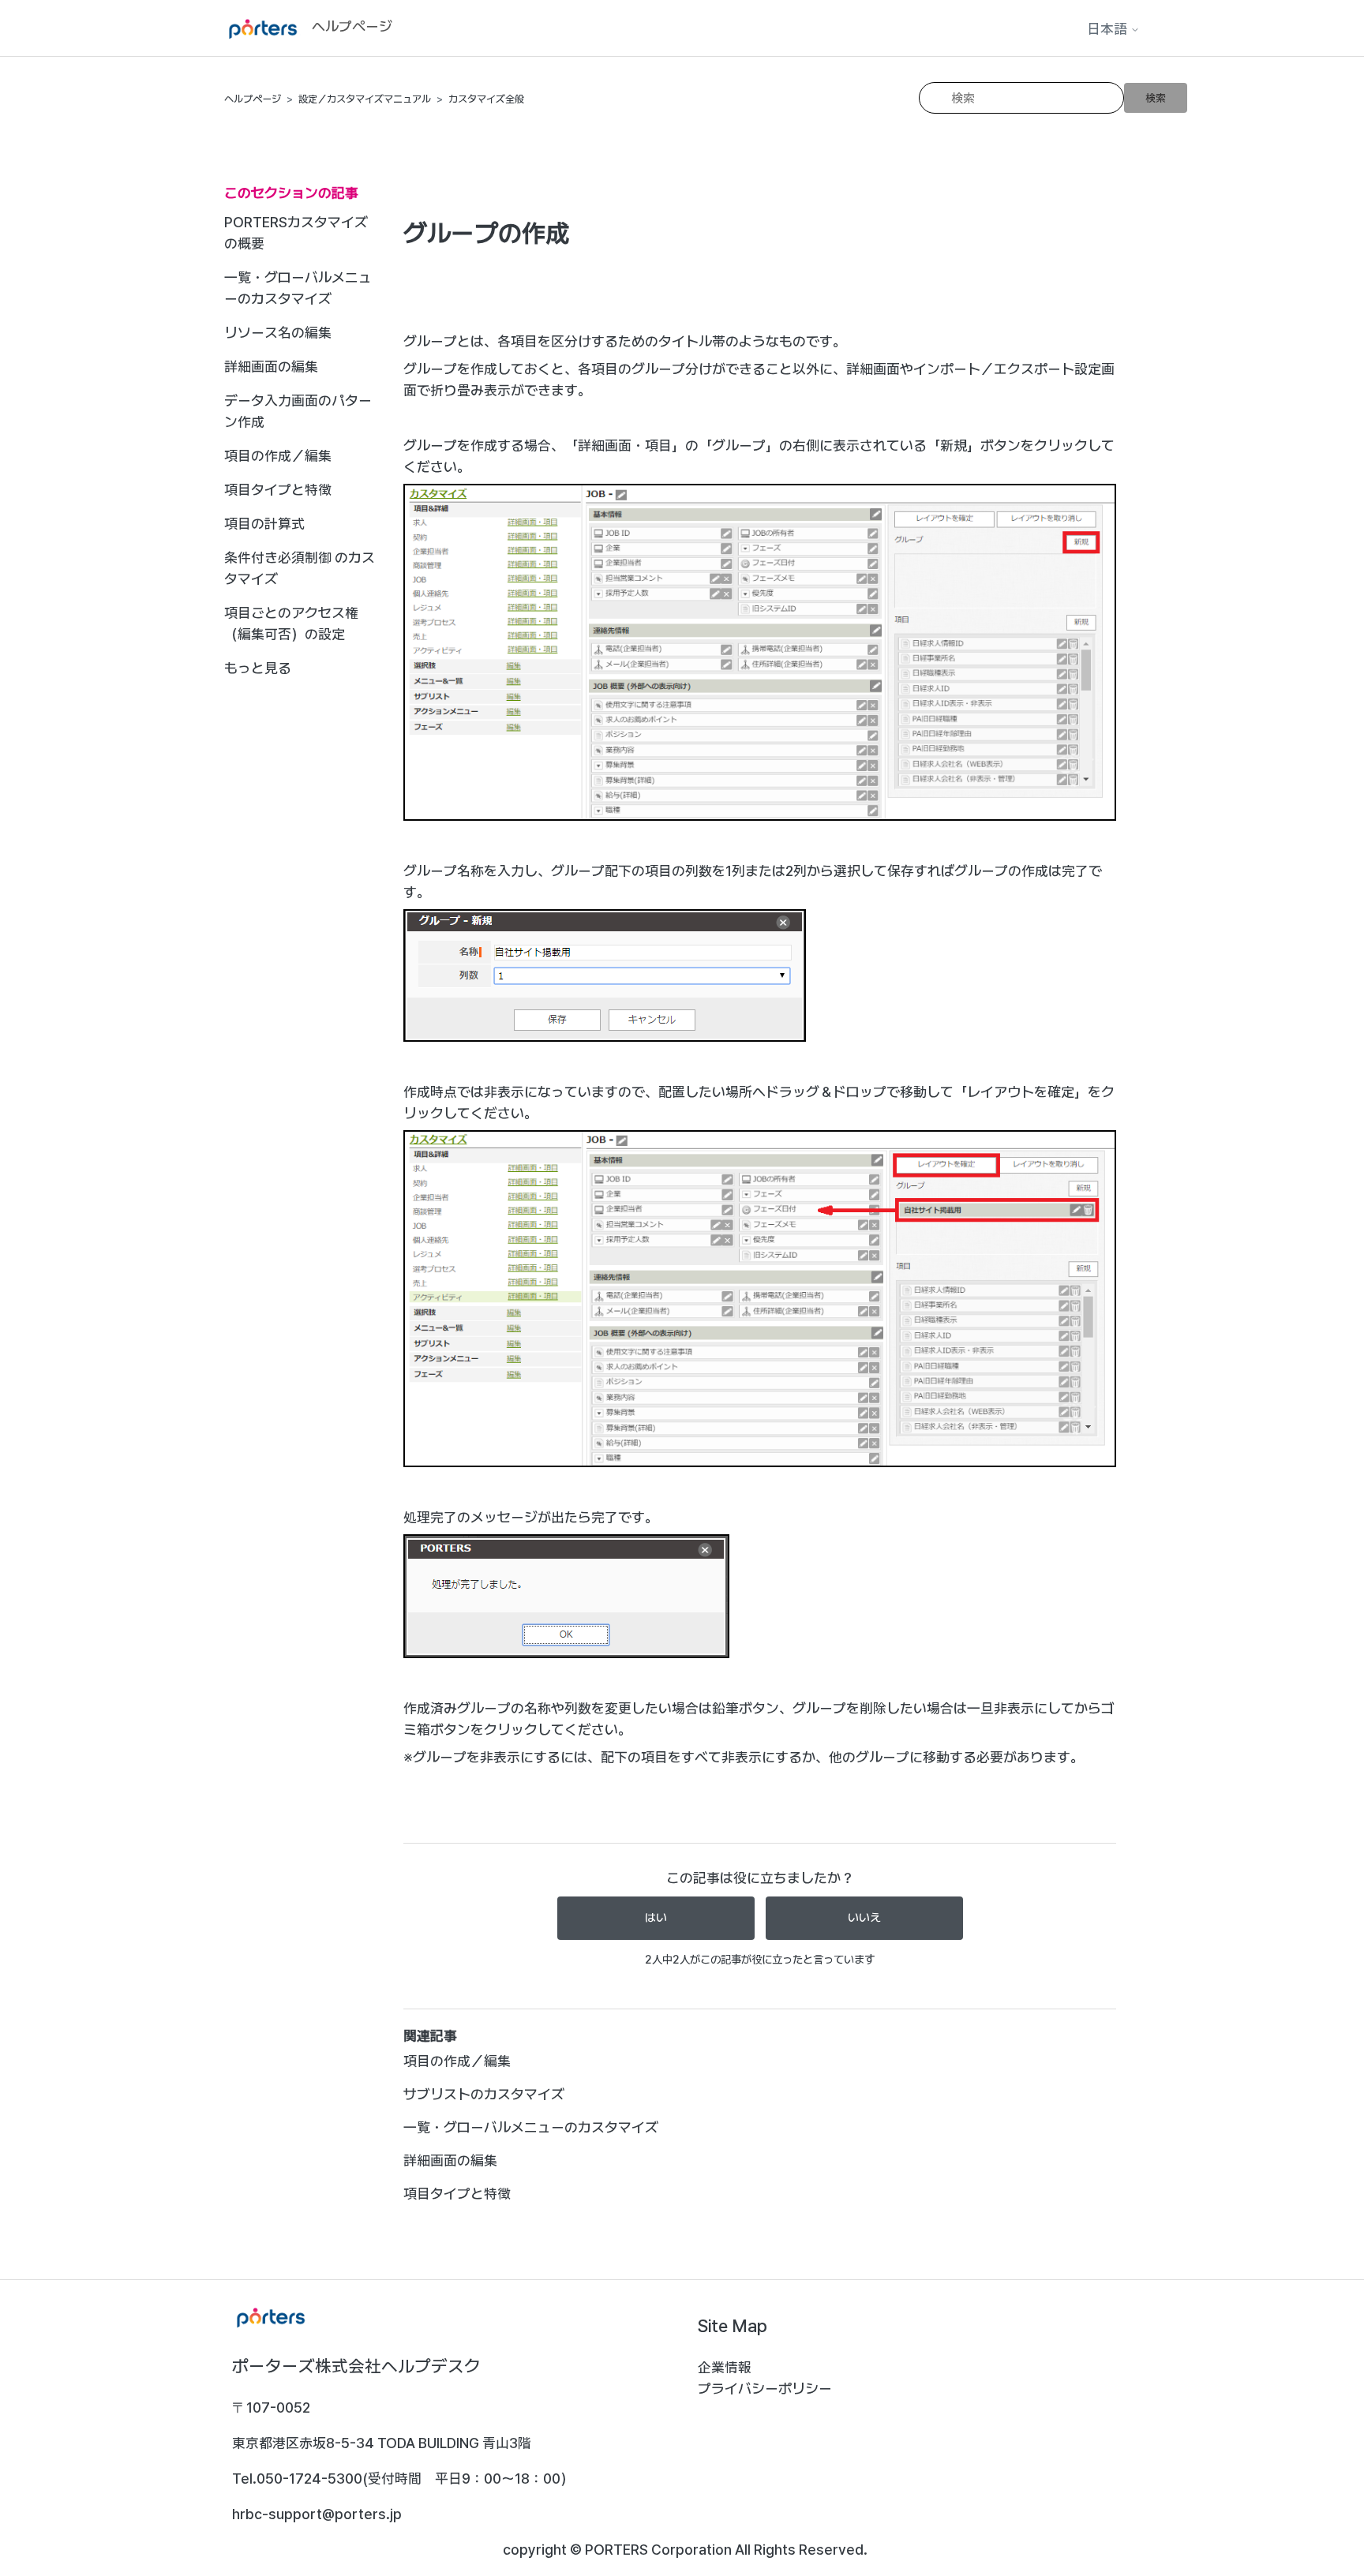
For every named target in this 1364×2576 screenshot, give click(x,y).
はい (656, 1918)
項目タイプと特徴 (278, 490)
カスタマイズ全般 (486, 99)
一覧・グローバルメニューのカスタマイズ (298, 288)
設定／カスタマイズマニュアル (365, 99)
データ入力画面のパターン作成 (298, 411)
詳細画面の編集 (271, 367)
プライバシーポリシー (765, 2389)
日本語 (1109, 29)
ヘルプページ (253, 99)
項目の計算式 (264, 524)
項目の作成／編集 (278, 456)
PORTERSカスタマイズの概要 (296, 233)
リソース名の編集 (278, 333)
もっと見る (258, 668)
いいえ (864, 1918)
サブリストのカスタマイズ (484, 2094)
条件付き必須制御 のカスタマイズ (300, 568)
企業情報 (725, 2367)
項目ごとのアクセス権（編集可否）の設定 (291, 623)
